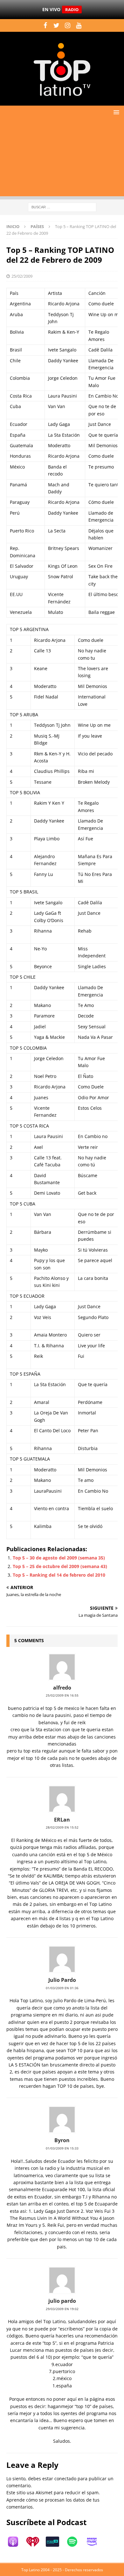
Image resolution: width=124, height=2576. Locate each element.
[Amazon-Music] (95, 2542)
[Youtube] (79, 25)
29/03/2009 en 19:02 (62, 2309)
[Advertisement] (62, 159)
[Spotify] (75, 2542)
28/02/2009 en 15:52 (62, 1827)
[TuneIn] (56, 2542)
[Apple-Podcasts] (16, 2542)
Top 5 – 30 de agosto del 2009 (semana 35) (59, 1558)
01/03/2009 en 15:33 (62, 2148)
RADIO (72, 10)
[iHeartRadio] (36, 2542)
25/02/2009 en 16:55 (62, 1695)
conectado (65, 2479)
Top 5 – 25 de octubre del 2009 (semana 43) (60, 1566)
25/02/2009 (22, 276)
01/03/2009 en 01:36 (62, 1988)
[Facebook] (45, 25)
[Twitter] (56, 25)
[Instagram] (68, 25)
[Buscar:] (62, 207)
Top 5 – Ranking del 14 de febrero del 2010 (59, 1575)
